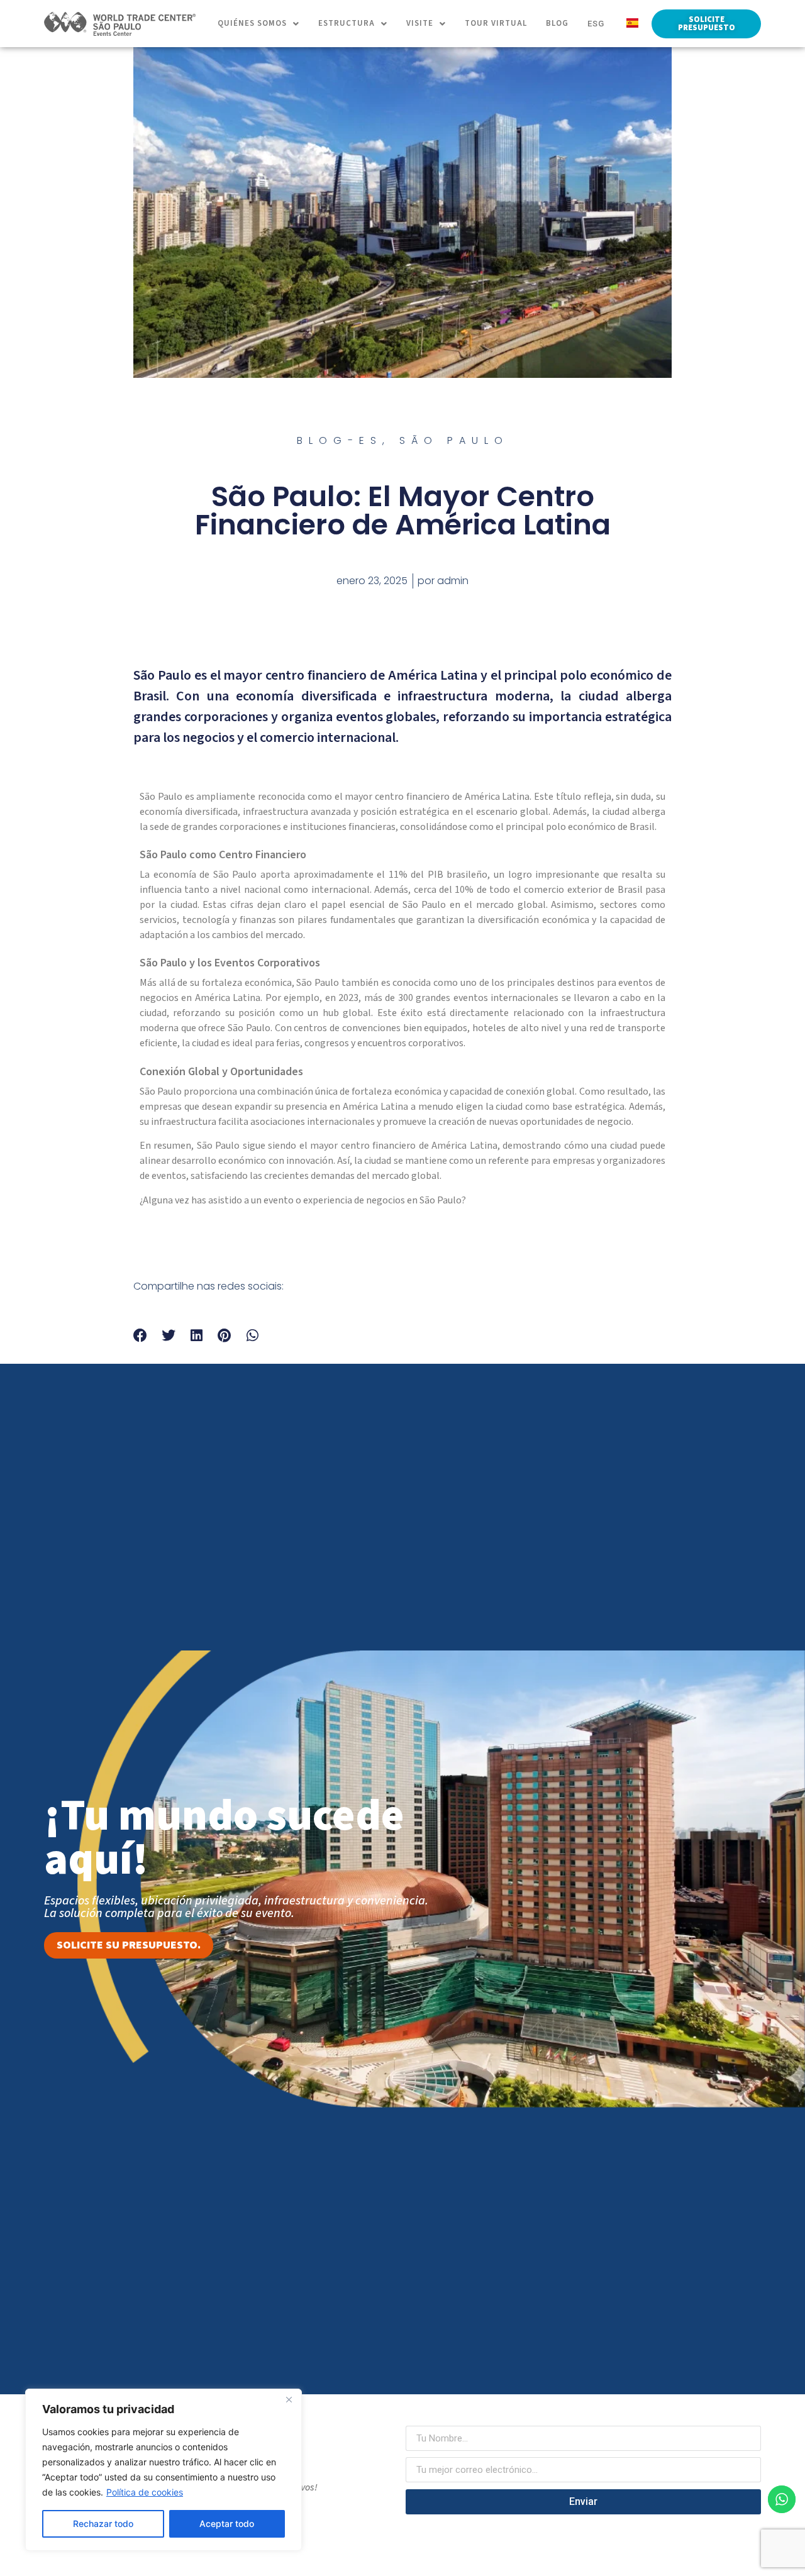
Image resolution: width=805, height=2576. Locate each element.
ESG (596, 24)
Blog (557, 23)
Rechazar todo (103, 2523)
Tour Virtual (496, 23)
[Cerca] (289, 2399)
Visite (420, 23)
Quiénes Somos (252, 23)
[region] (164, 2470)
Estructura (347, 23)
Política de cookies (145, 2492)
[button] (258, 24)
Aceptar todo (227, 2523)
